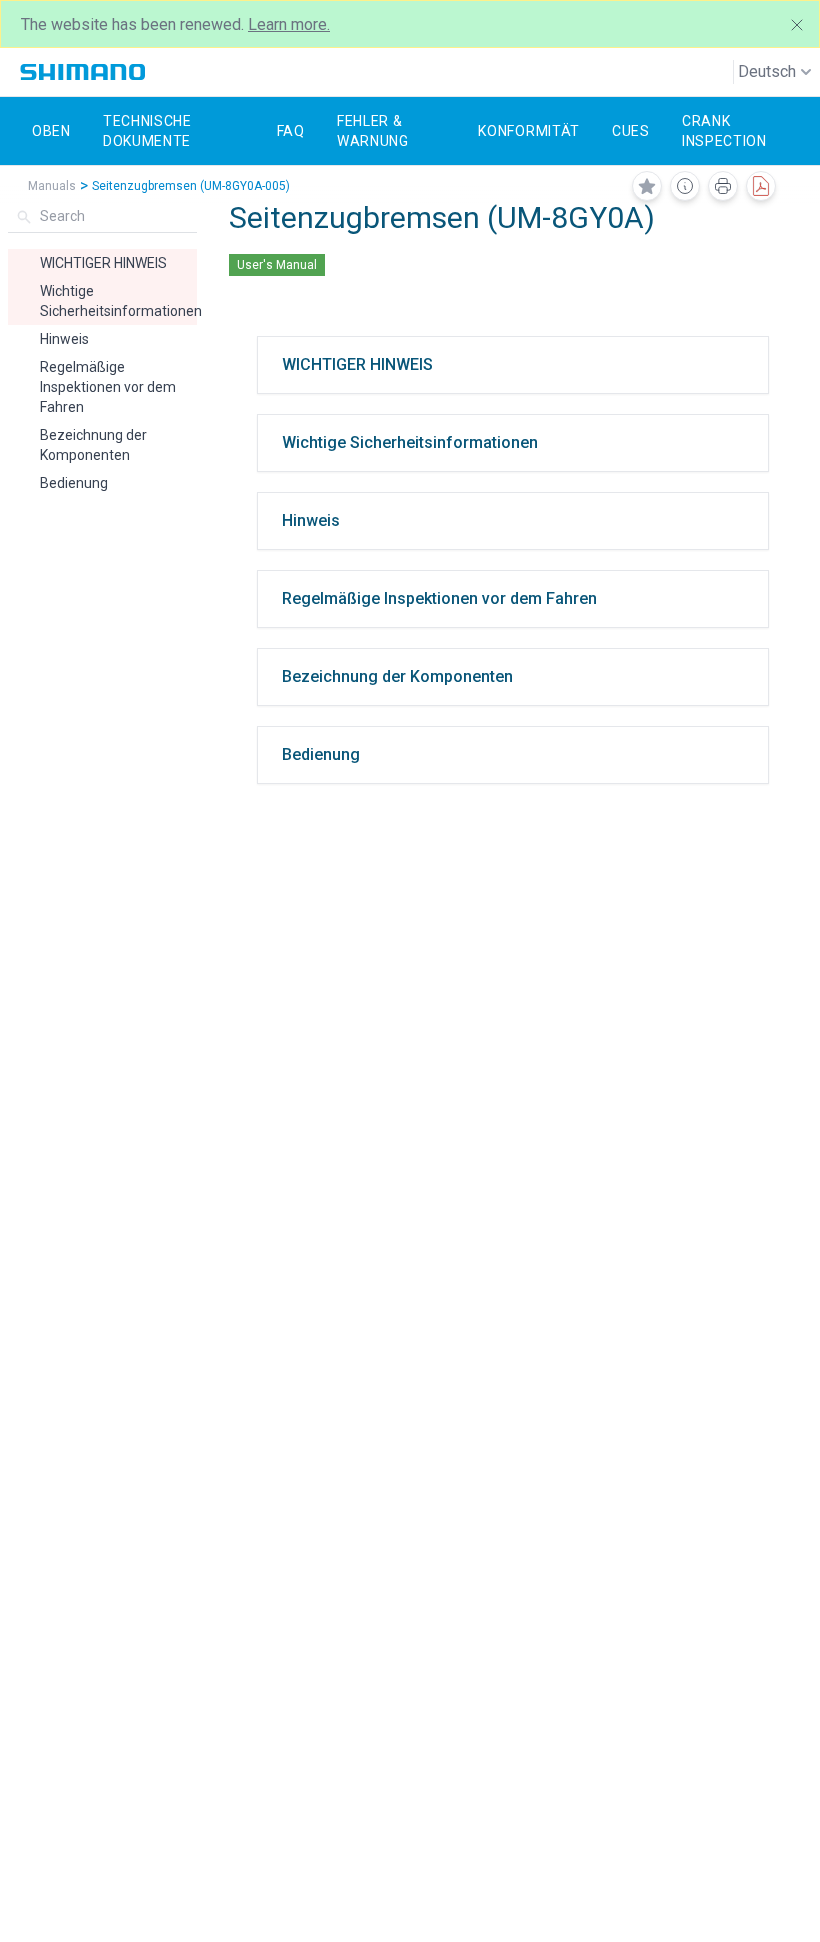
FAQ (291, 131)
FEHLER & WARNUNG (373, 131)
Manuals (52, 186)
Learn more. (289, 24)
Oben (51, 131)
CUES (631, 131)
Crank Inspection (724, 131)
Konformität (529, 131)
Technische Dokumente (147, 131)
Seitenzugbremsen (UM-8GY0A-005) (191, 186)
